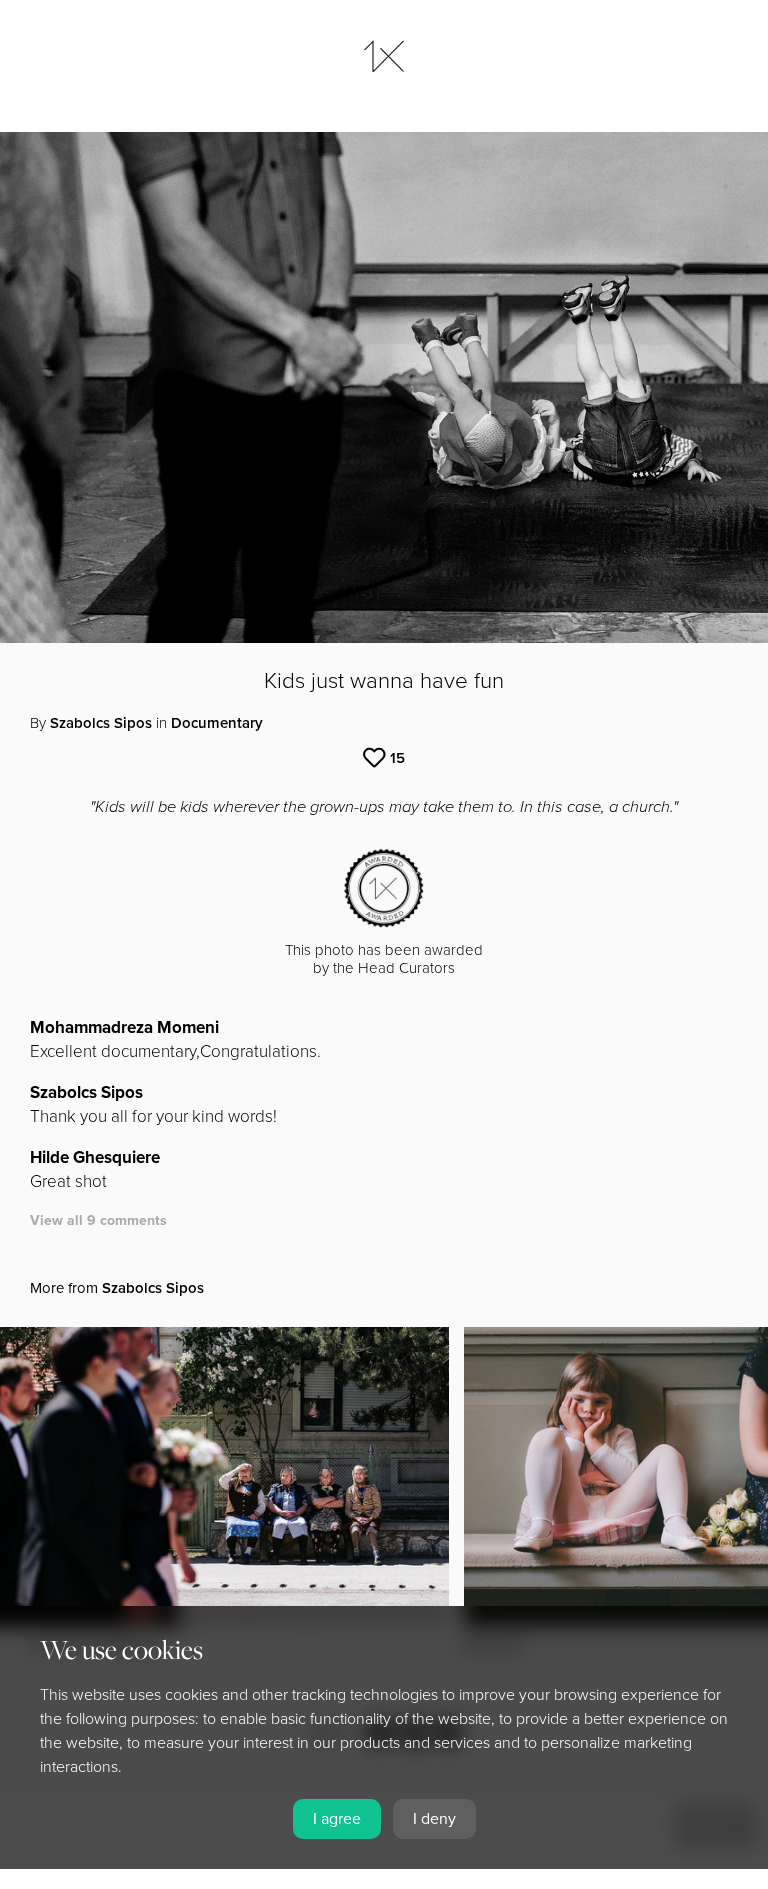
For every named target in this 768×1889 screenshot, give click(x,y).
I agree (337, 1819)
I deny (434, 1819)
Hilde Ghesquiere (95, 1157)
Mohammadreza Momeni (124, 1027)
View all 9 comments (98, 1220)
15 (397, 758)
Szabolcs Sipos (101, 723)
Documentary (217, 723)
